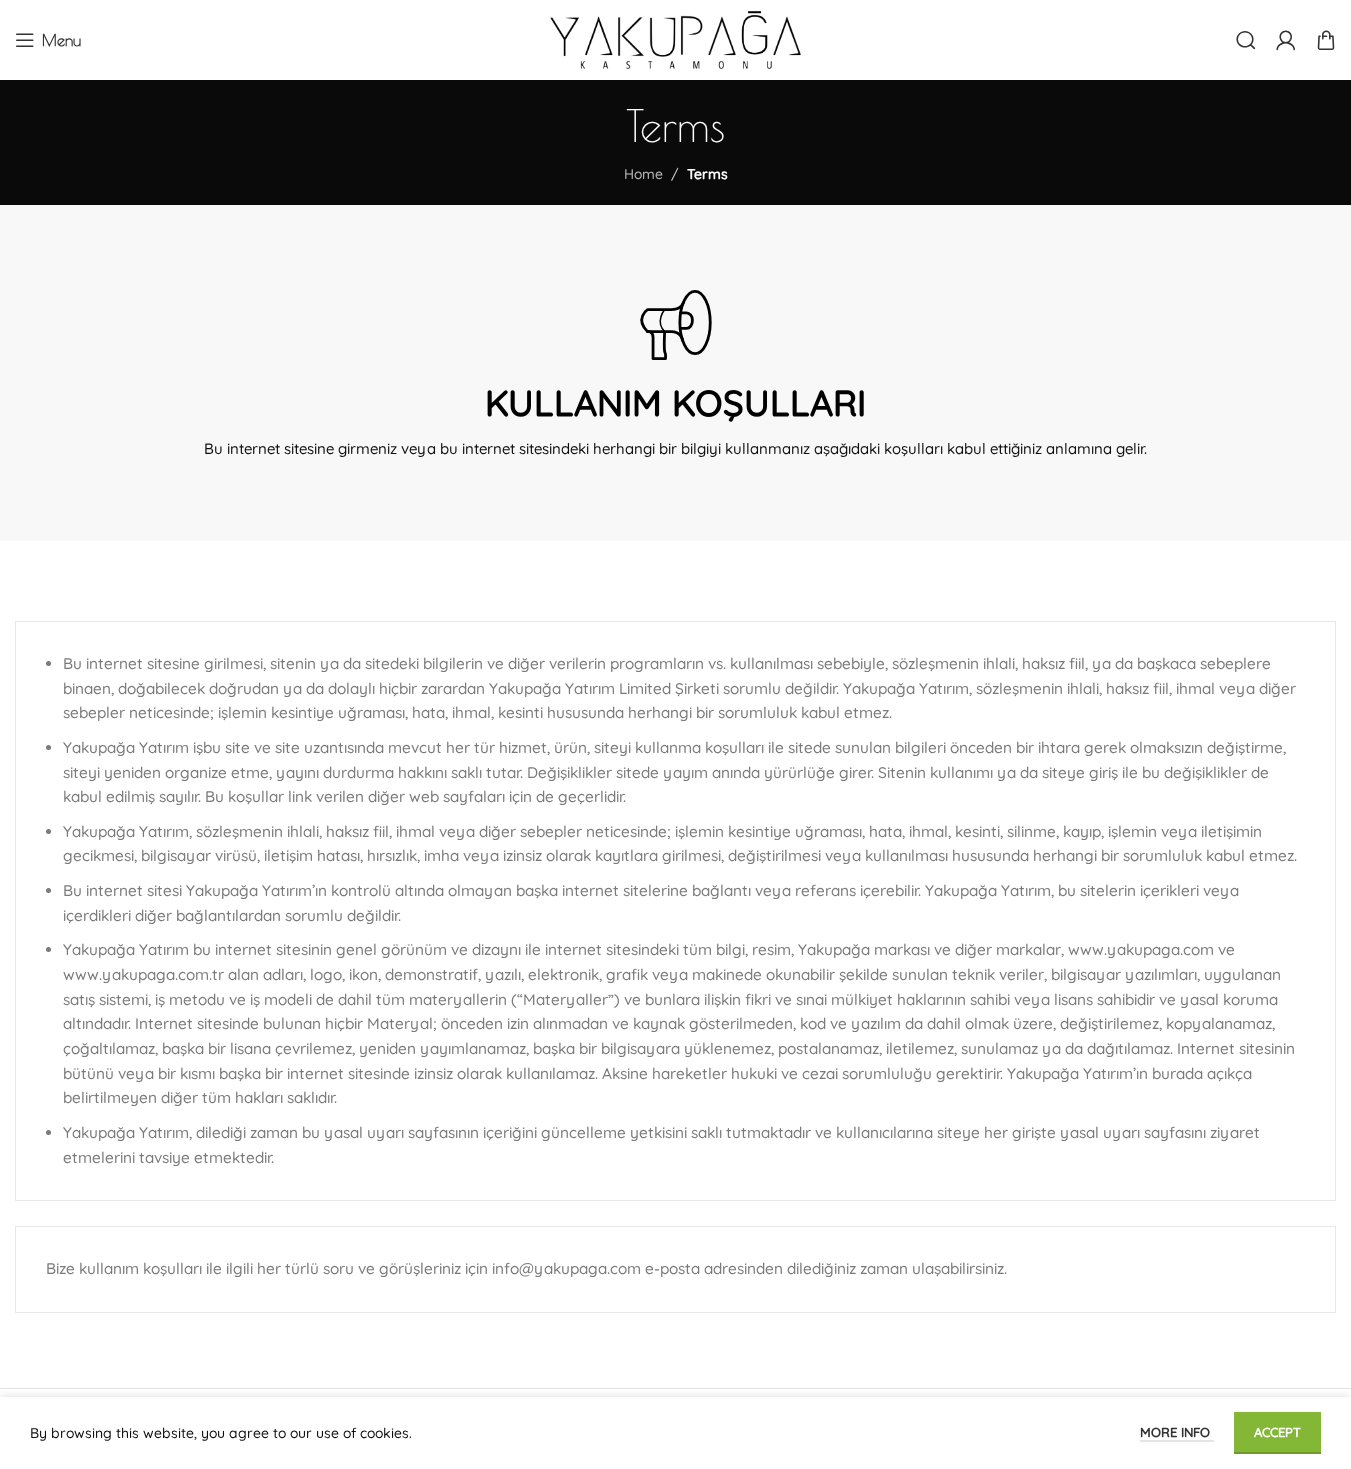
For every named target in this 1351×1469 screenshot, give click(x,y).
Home (643, 174)
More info (1177, 1432)
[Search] (1246, 40)
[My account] (1286, 40)
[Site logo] (675, 39)
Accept (1277, 1432)
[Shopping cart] (1326, 40)
